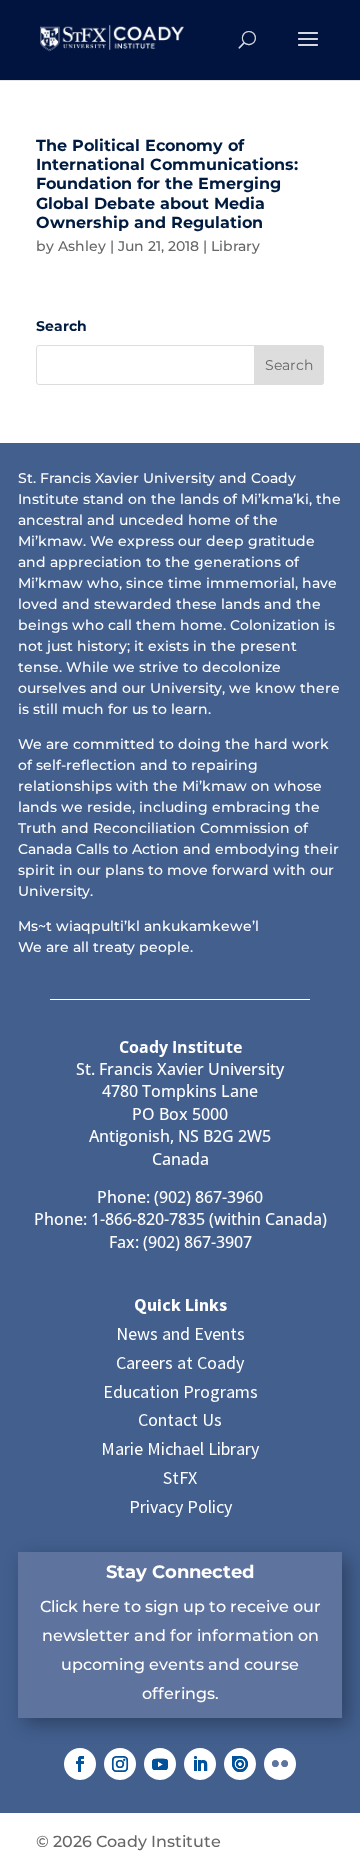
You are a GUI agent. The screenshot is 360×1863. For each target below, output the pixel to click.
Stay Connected (180, 1572)
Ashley (82, 246)
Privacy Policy (180, 1506)
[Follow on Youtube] (160, 1764)
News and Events (180, 1333)
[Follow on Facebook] (80, 1764)
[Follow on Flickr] (280, 1764)
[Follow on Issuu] (240, 1764)
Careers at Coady (180, 1362)
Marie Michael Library (180, 1448)
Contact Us (180, 1419)
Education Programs (180, 1391)
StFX (180, 1477)
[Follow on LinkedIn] (200, 1764)
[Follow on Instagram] (120, 1764)
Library (235, 246)
